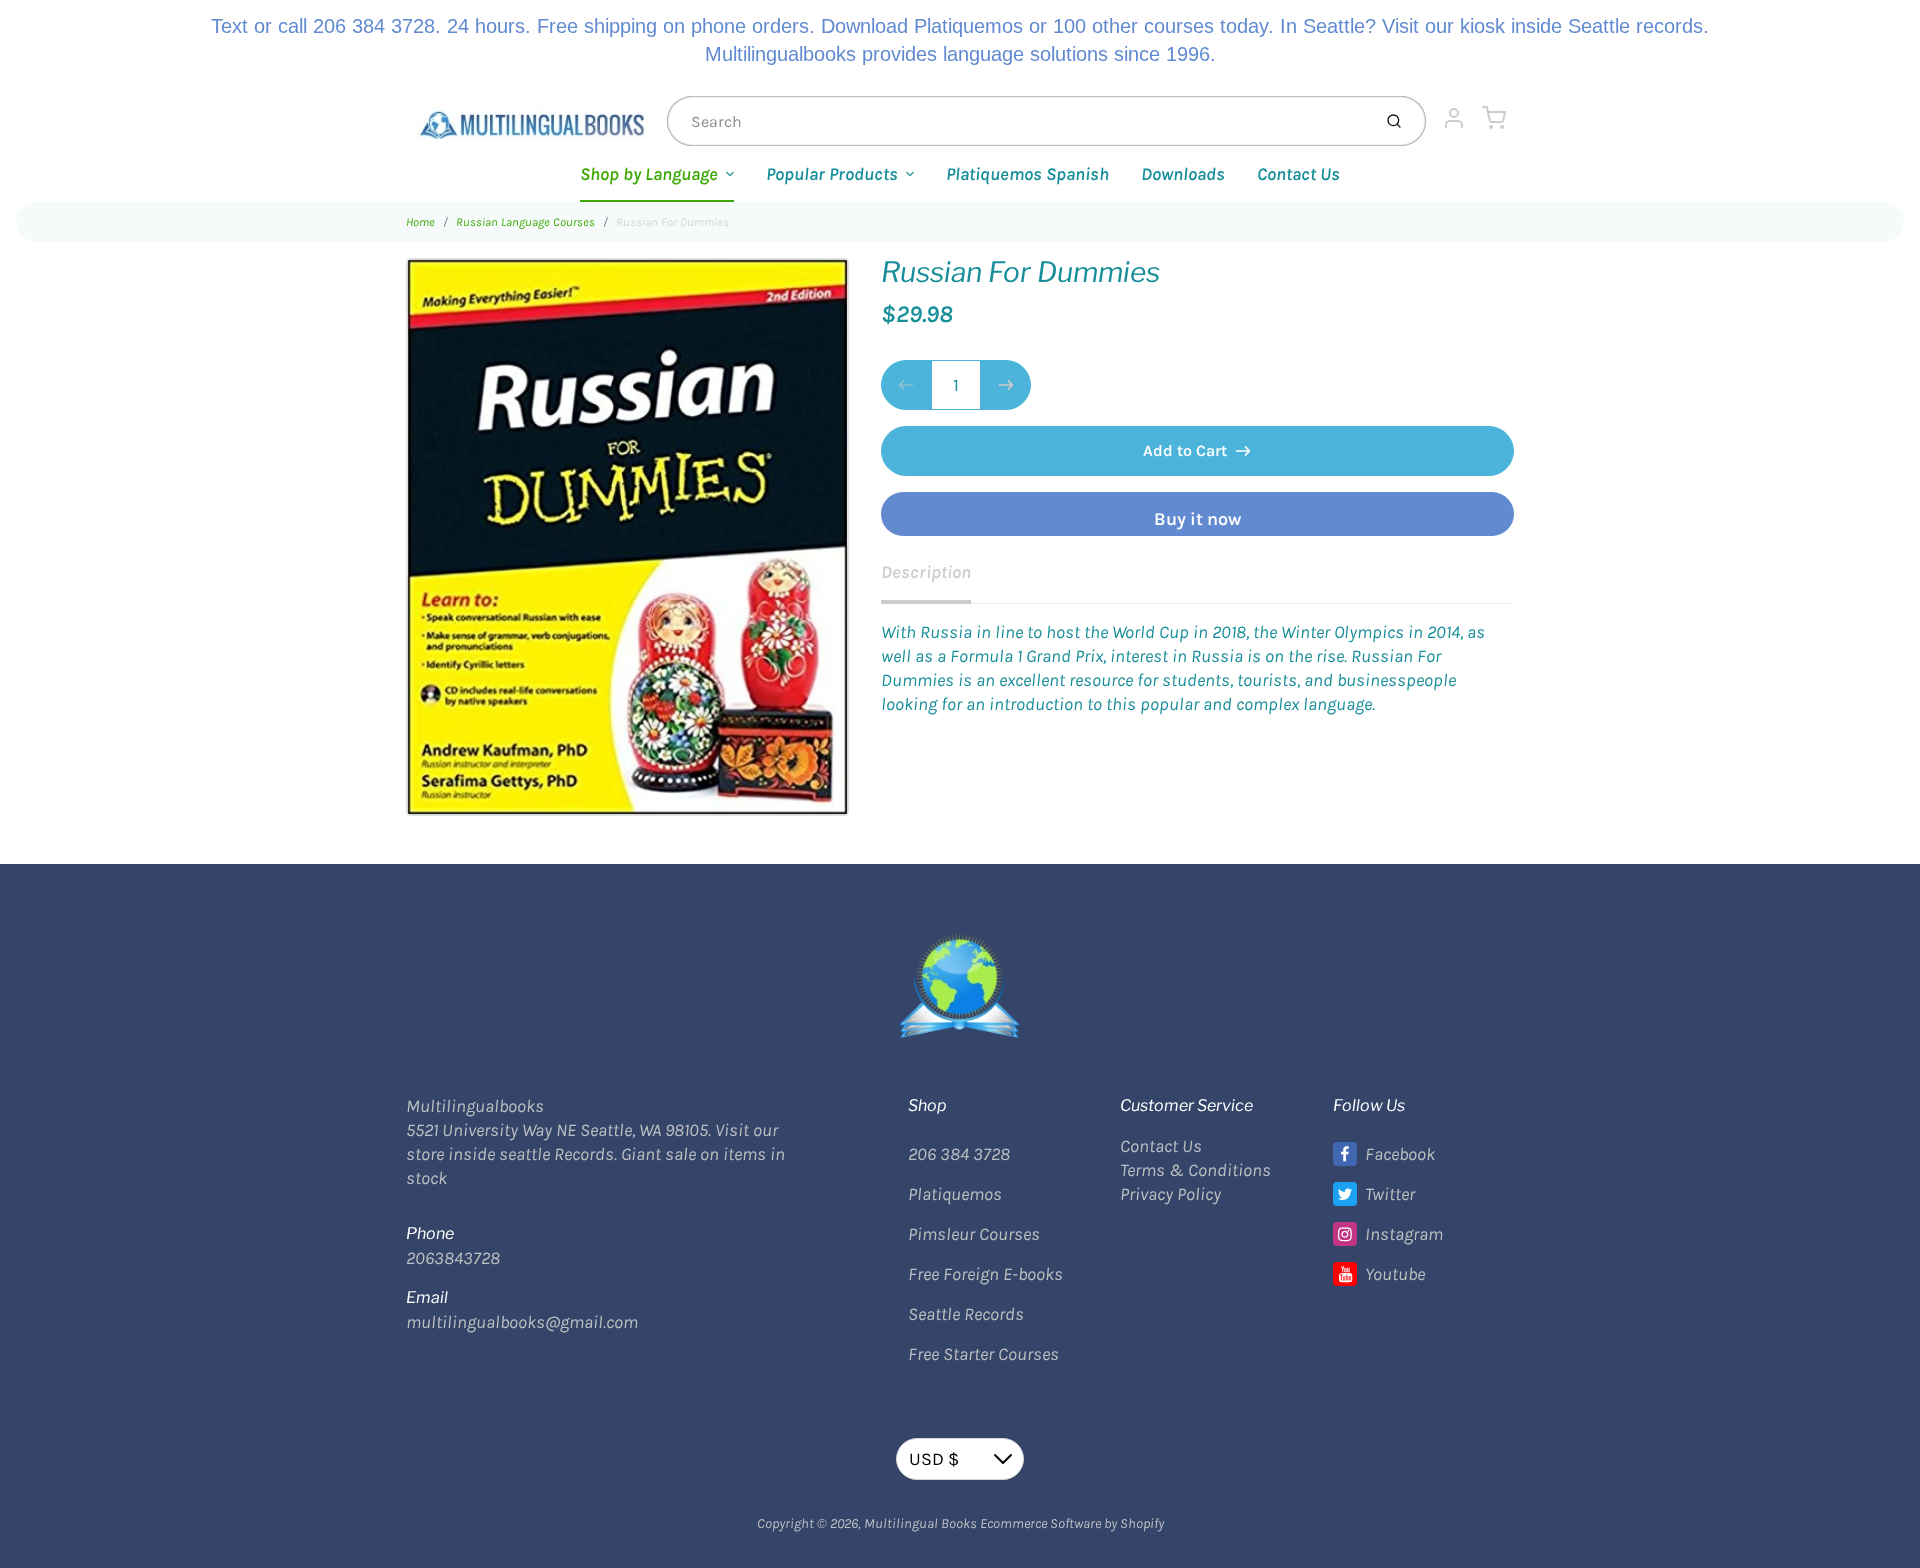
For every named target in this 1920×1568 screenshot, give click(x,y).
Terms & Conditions (1195, 1170)
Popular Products (832, 174)
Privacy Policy (1170, 1194)
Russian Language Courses (525, 222)
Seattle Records (966, 1314)
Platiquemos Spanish (1027, 174)
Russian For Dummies (672, 222)
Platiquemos (955, 1194)
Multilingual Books (920, 1523)
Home (420, 222)
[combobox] (1017, 121)
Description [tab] (926, 572)
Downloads (1183, 174)
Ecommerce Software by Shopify (1072, 1523)
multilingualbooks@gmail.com (522, 1322)
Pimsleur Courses (974, 1234)
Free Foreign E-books (985, 1274)
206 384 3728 (959, 1154)
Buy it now (1197, 519)
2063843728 (453, 1258)
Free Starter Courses (983, 1354)
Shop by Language (649, 174)
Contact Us (1298, 174)
